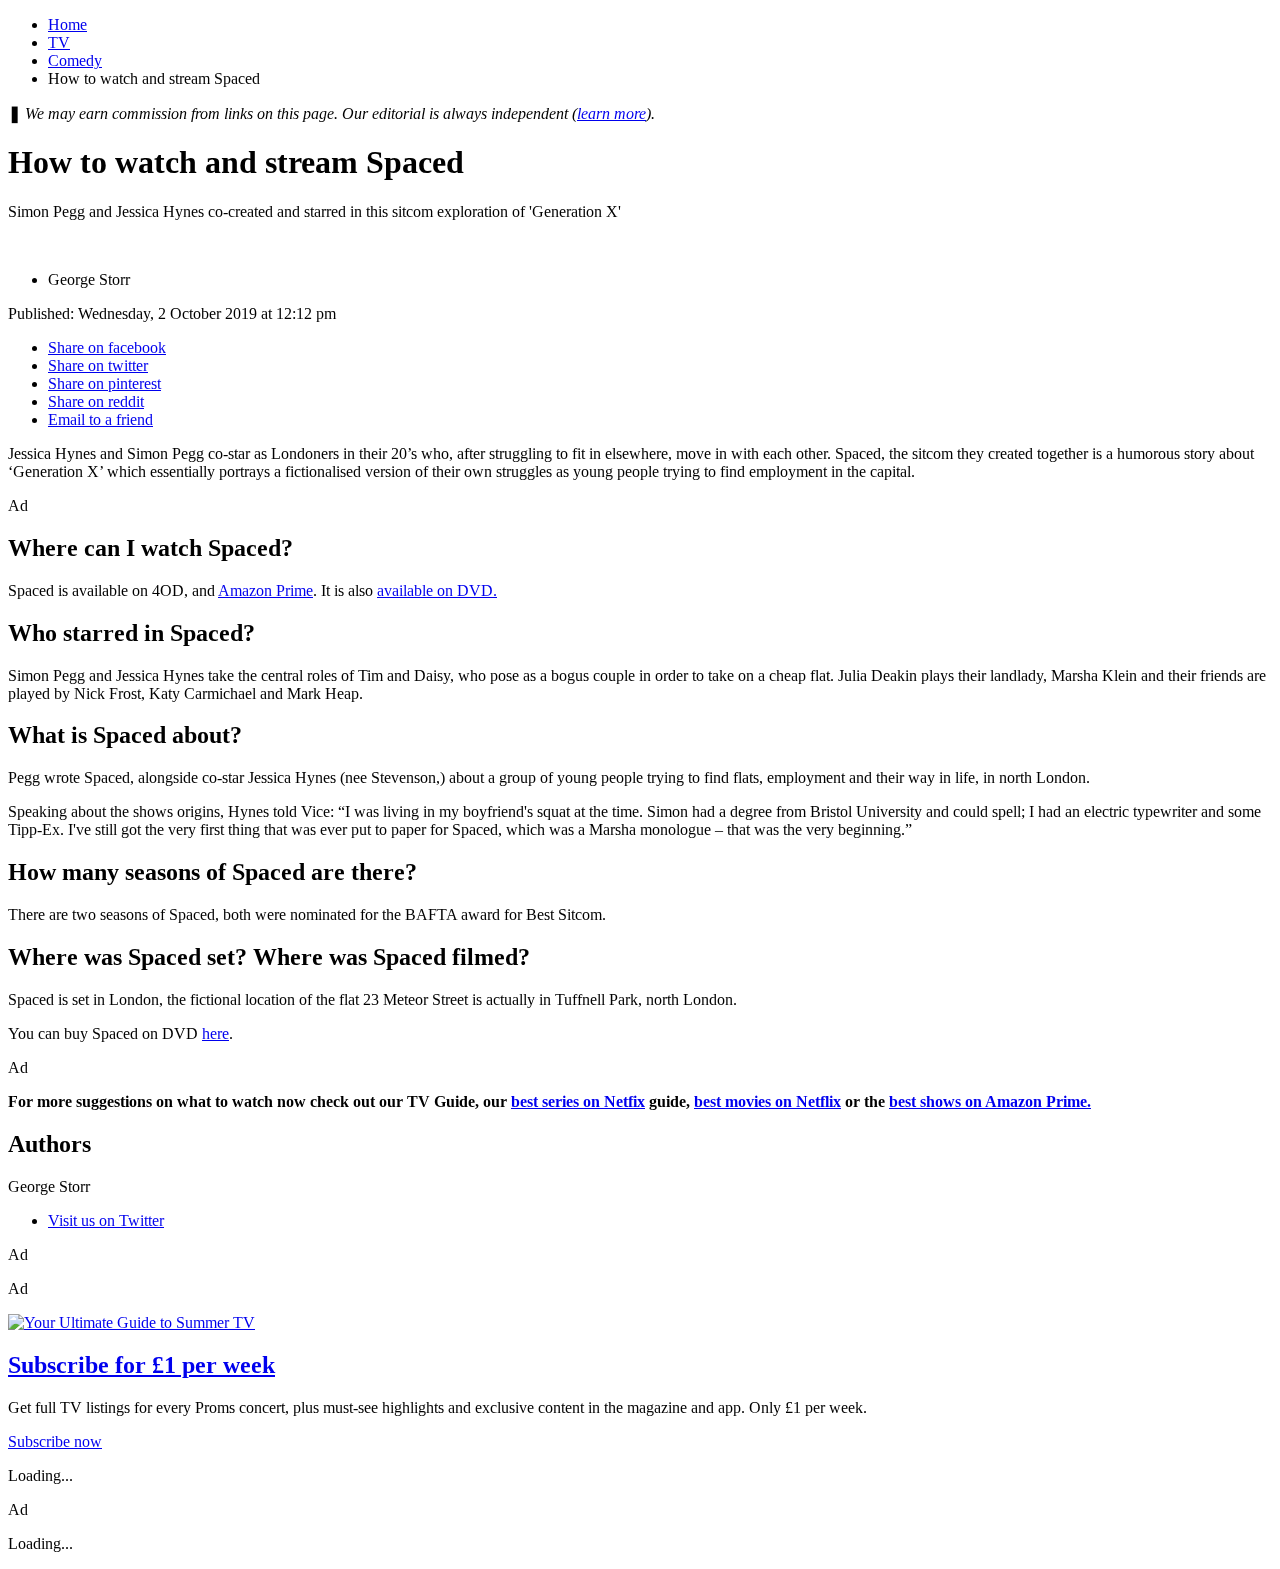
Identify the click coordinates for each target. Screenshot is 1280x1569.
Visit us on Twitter (106, 1220)
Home (67, 24)
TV (59, 42)
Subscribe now (55, 1441)
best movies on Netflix (767, 1101)
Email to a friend (100, 419)
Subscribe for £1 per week (141, 1365)
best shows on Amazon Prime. (990, 1101)
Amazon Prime (265, 590)
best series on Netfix (578, 1101)
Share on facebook (107, 347)
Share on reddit (96, 401)
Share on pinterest (104, 383)
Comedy (75, 60)
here (215, 1033)
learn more (611, 113)
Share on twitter (98, 365)
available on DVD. (437, 590)
